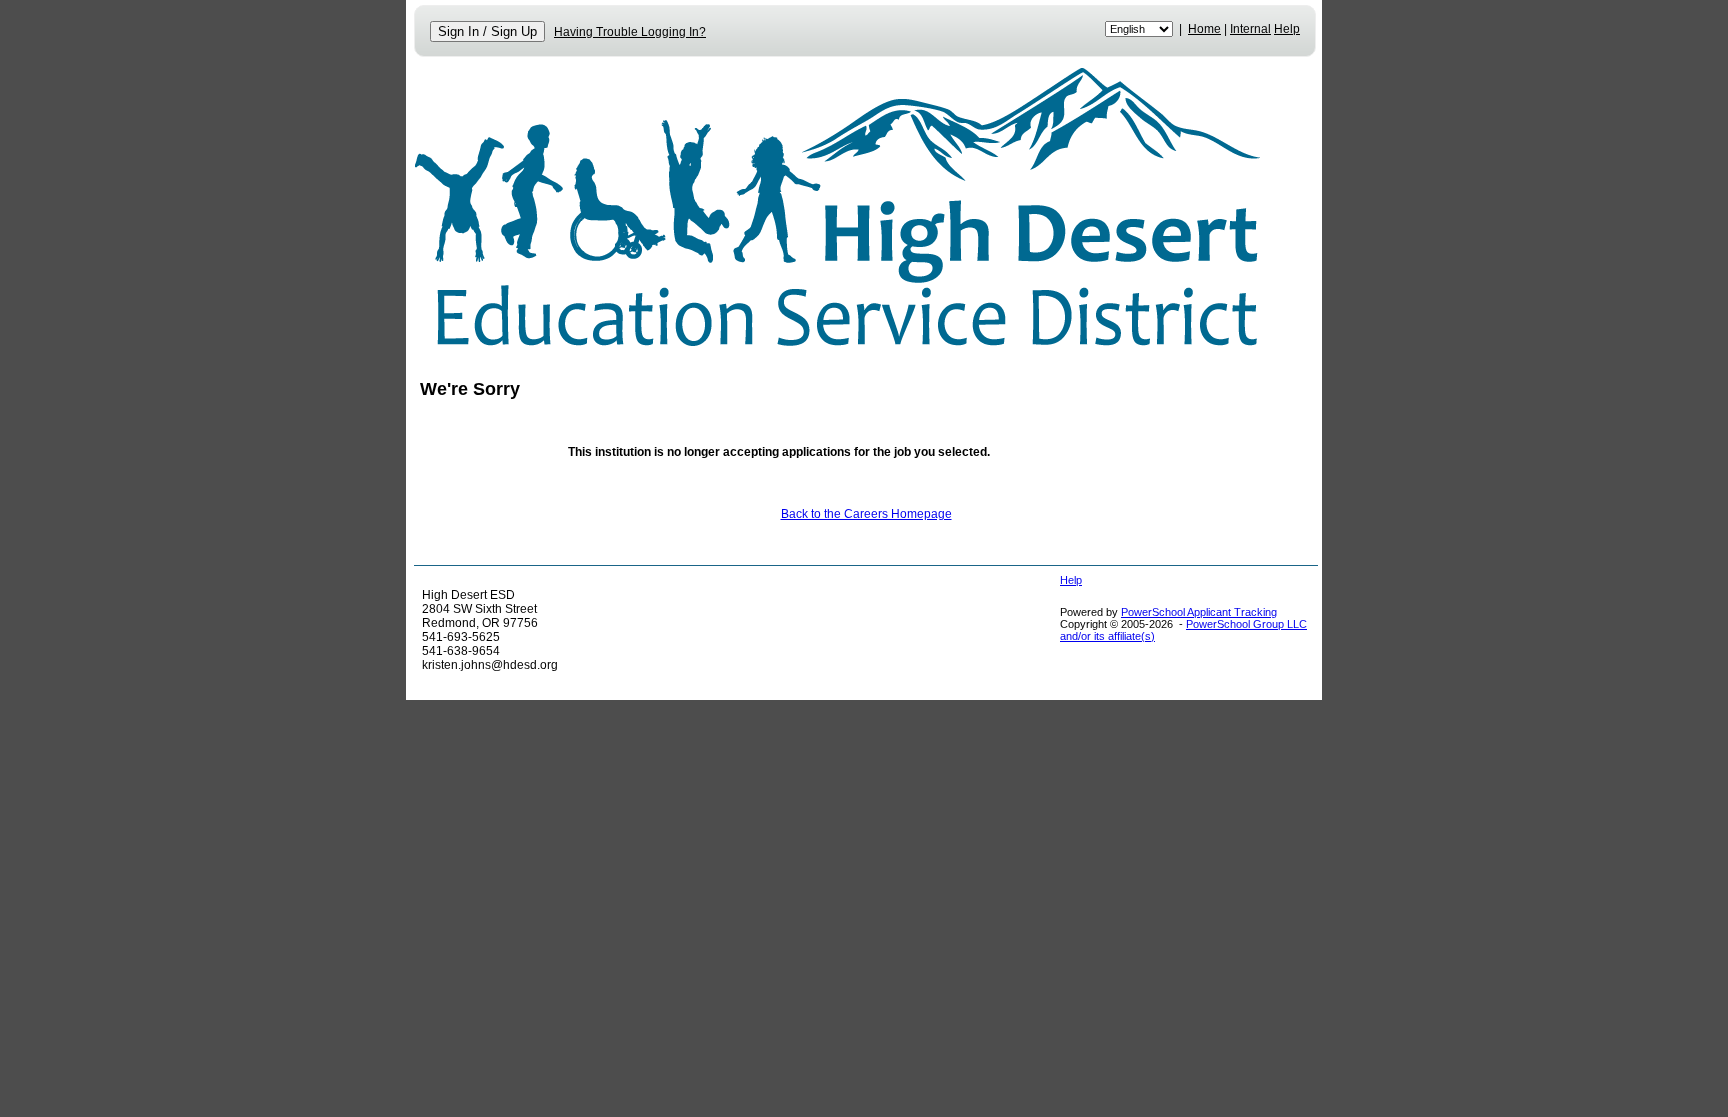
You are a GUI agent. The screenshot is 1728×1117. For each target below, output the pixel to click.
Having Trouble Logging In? (630, 32)
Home (1204, 29)
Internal (1250, 29)
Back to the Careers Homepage (866, 514)
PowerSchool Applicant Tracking (1199, 612)
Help (1287, 29)
